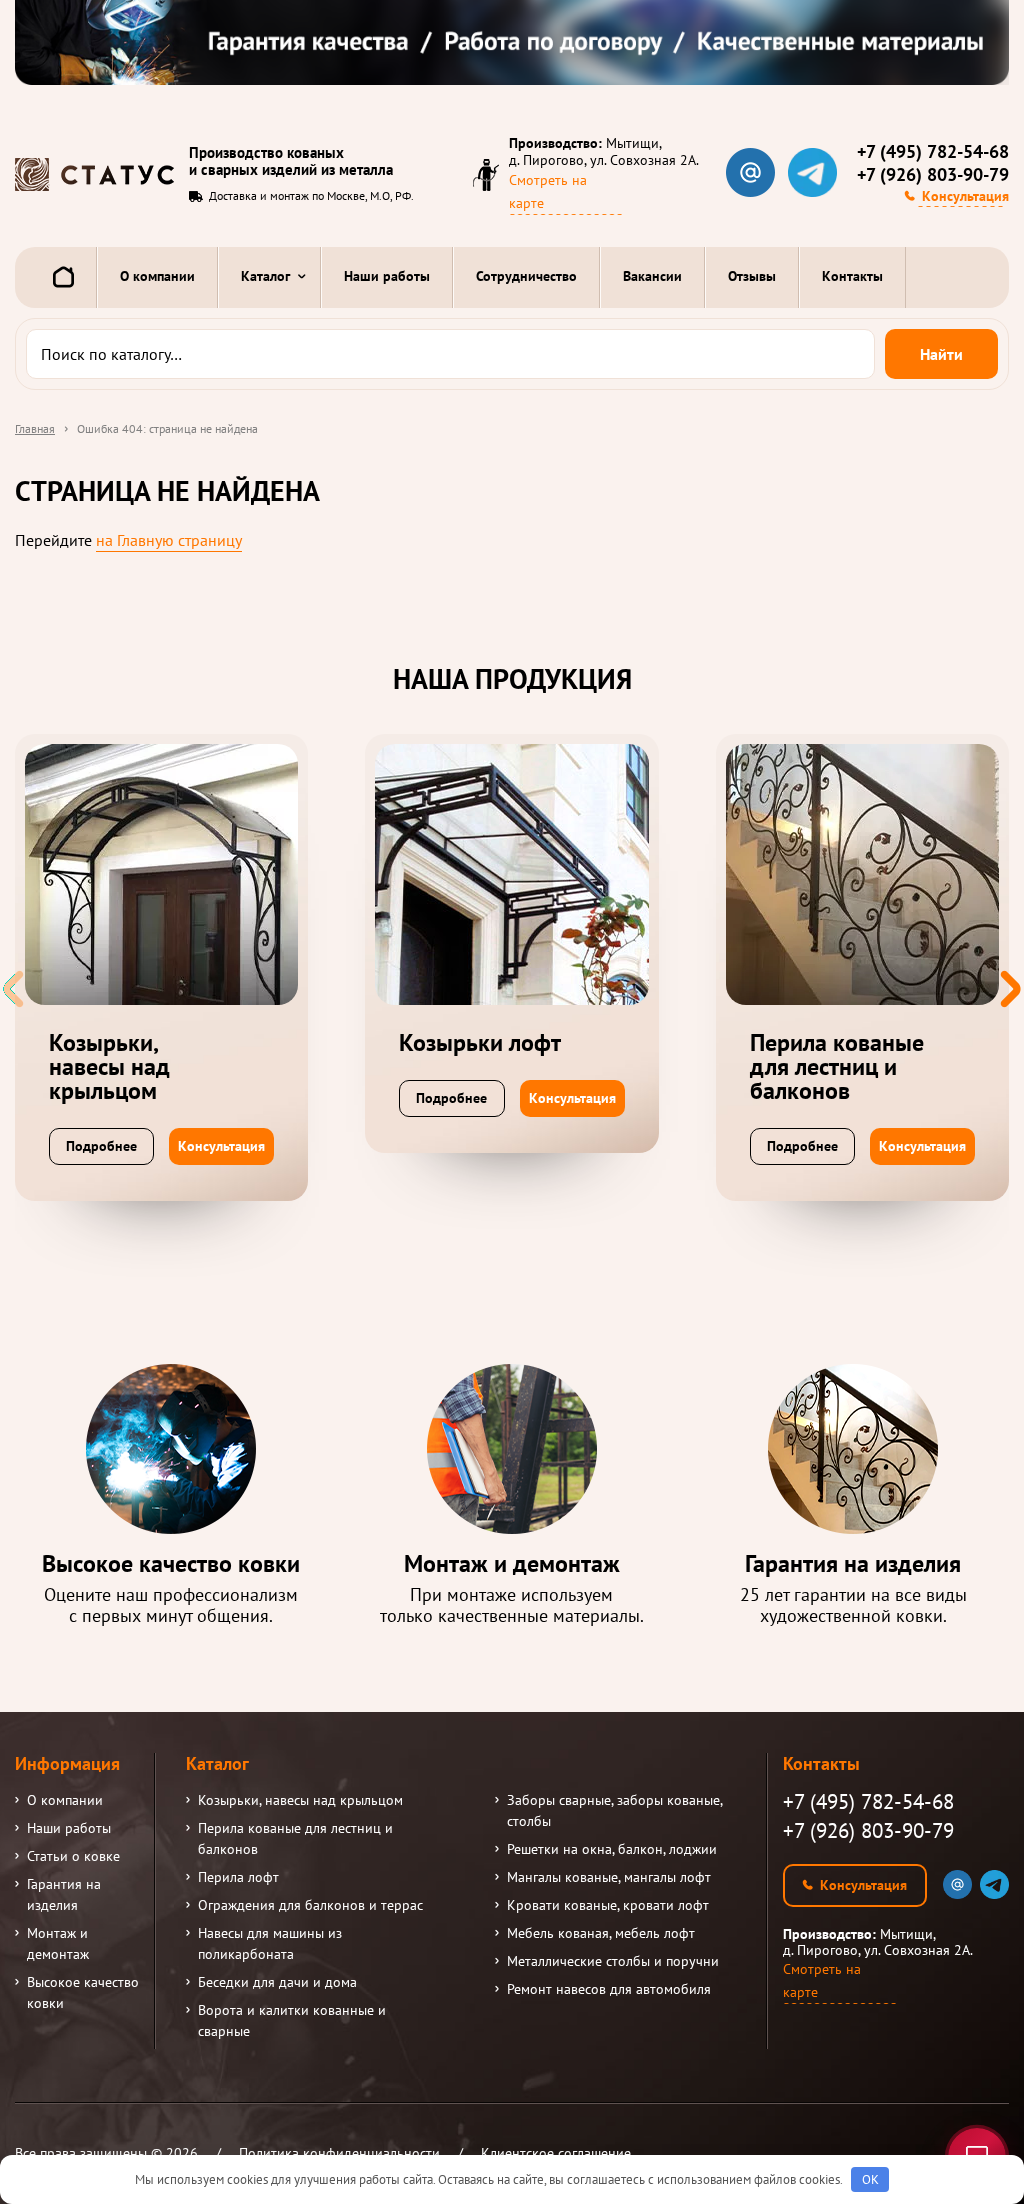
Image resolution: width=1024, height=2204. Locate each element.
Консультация (965, 196)
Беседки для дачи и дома (277, 1982)
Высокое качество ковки (83, 1992)
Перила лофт (238, 1877)
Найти (941, 354)
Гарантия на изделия (64, 1894)
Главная (35, 428)
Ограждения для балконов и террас (310, 1905)
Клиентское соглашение (556, 2153)
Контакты (852, 276)
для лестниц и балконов (837, 1067)
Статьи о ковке (73, 1856)
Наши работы (387, 276)
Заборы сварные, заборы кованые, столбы (614, 1810)
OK (870, 2179)
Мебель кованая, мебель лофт (601, 1933)
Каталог (265, 276)
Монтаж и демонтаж (58, 1943)
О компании (157, 276)
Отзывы (752, 276)
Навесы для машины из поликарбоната (270, 1943)
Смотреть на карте (548, 191)
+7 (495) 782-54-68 (933, 152)
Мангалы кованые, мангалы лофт (609, 1877)
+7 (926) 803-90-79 (933, 175)
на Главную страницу (169, 540)
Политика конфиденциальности (339, 2153)
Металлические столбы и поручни (613, 1961)
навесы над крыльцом (109, 1067)
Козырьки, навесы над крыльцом (300, 1800)
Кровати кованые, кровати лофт (608, 1905)
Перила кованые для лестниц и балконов (295, 1838)
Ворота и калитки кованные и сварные (292, 2020)
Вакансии (652, 276)
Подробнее (101, 1146)
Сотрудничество (526, 276)
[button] (1010, 989)
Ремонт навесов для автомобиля (609, 1989)
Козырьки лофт (480, 1043)
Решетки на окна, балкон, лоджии (612, 1849)
